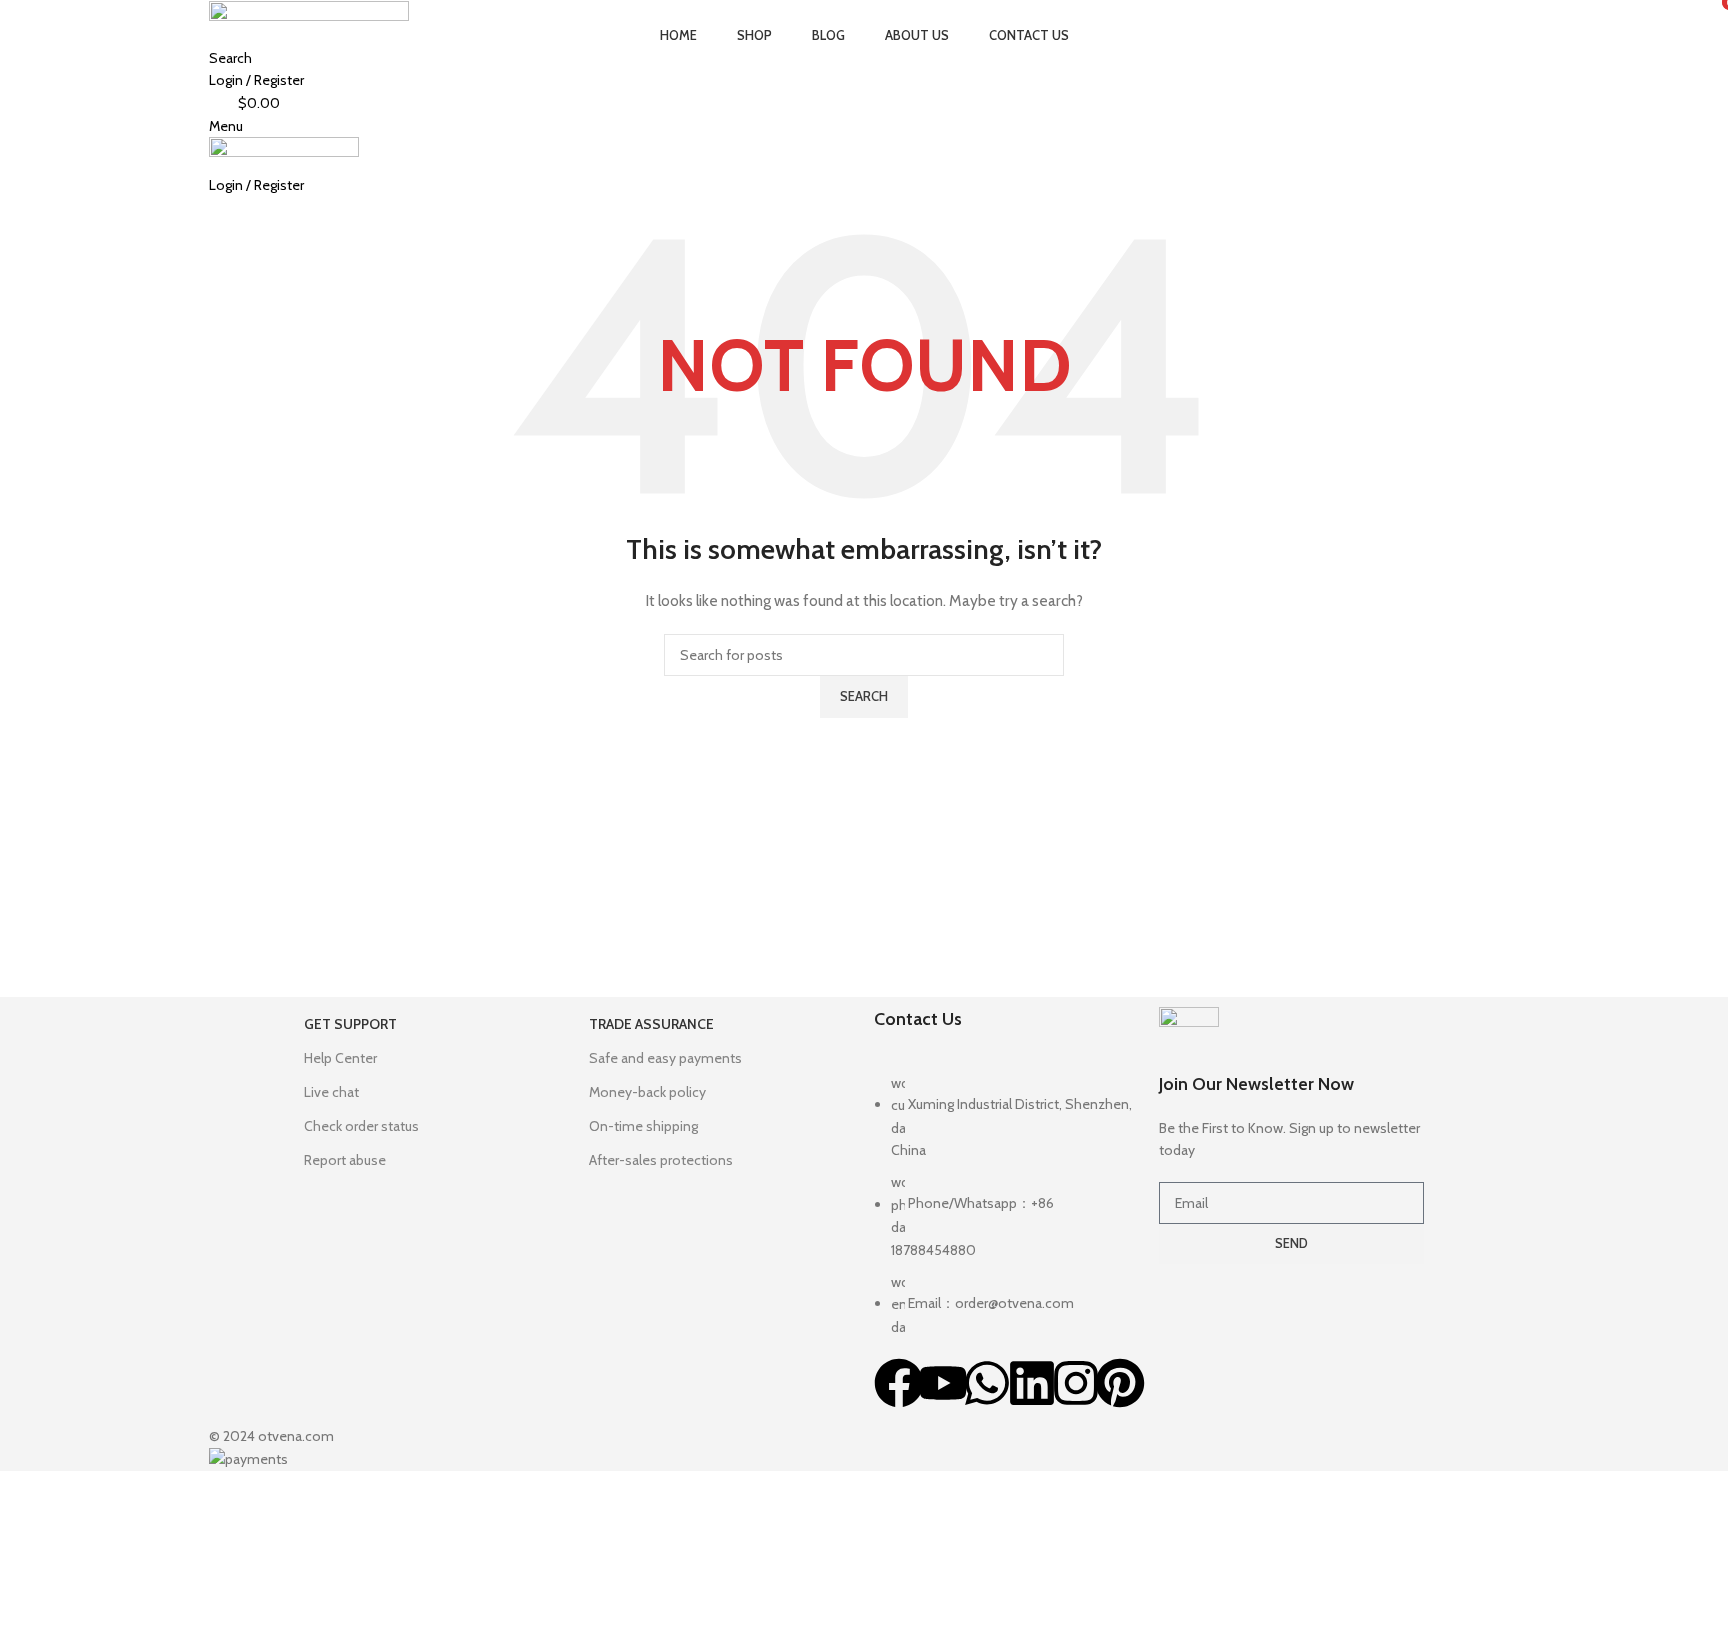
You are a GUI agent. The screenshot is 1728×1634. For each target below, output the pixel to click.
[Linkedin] (1032, 1383)
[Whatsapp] (987, 1383)
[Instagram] (1076, 1383)
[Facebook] (899, 1383)
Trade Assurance (651, 1024)
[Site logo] (309, 11)
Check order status (361, 1126)
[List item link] (1006, 1215)
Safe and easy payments (665, 1058)
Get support (350, 1024)
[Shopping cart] (214, 207)
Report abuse (345, 1160)
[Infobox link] (1291, 1084)
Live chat (331, 1092)
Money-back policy (647, 1092)
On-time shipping (643, 1126)
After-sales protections (661, 1160)
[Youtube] (943, 1383)
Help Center (340, 1058)
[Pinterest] (1120, 1383)
